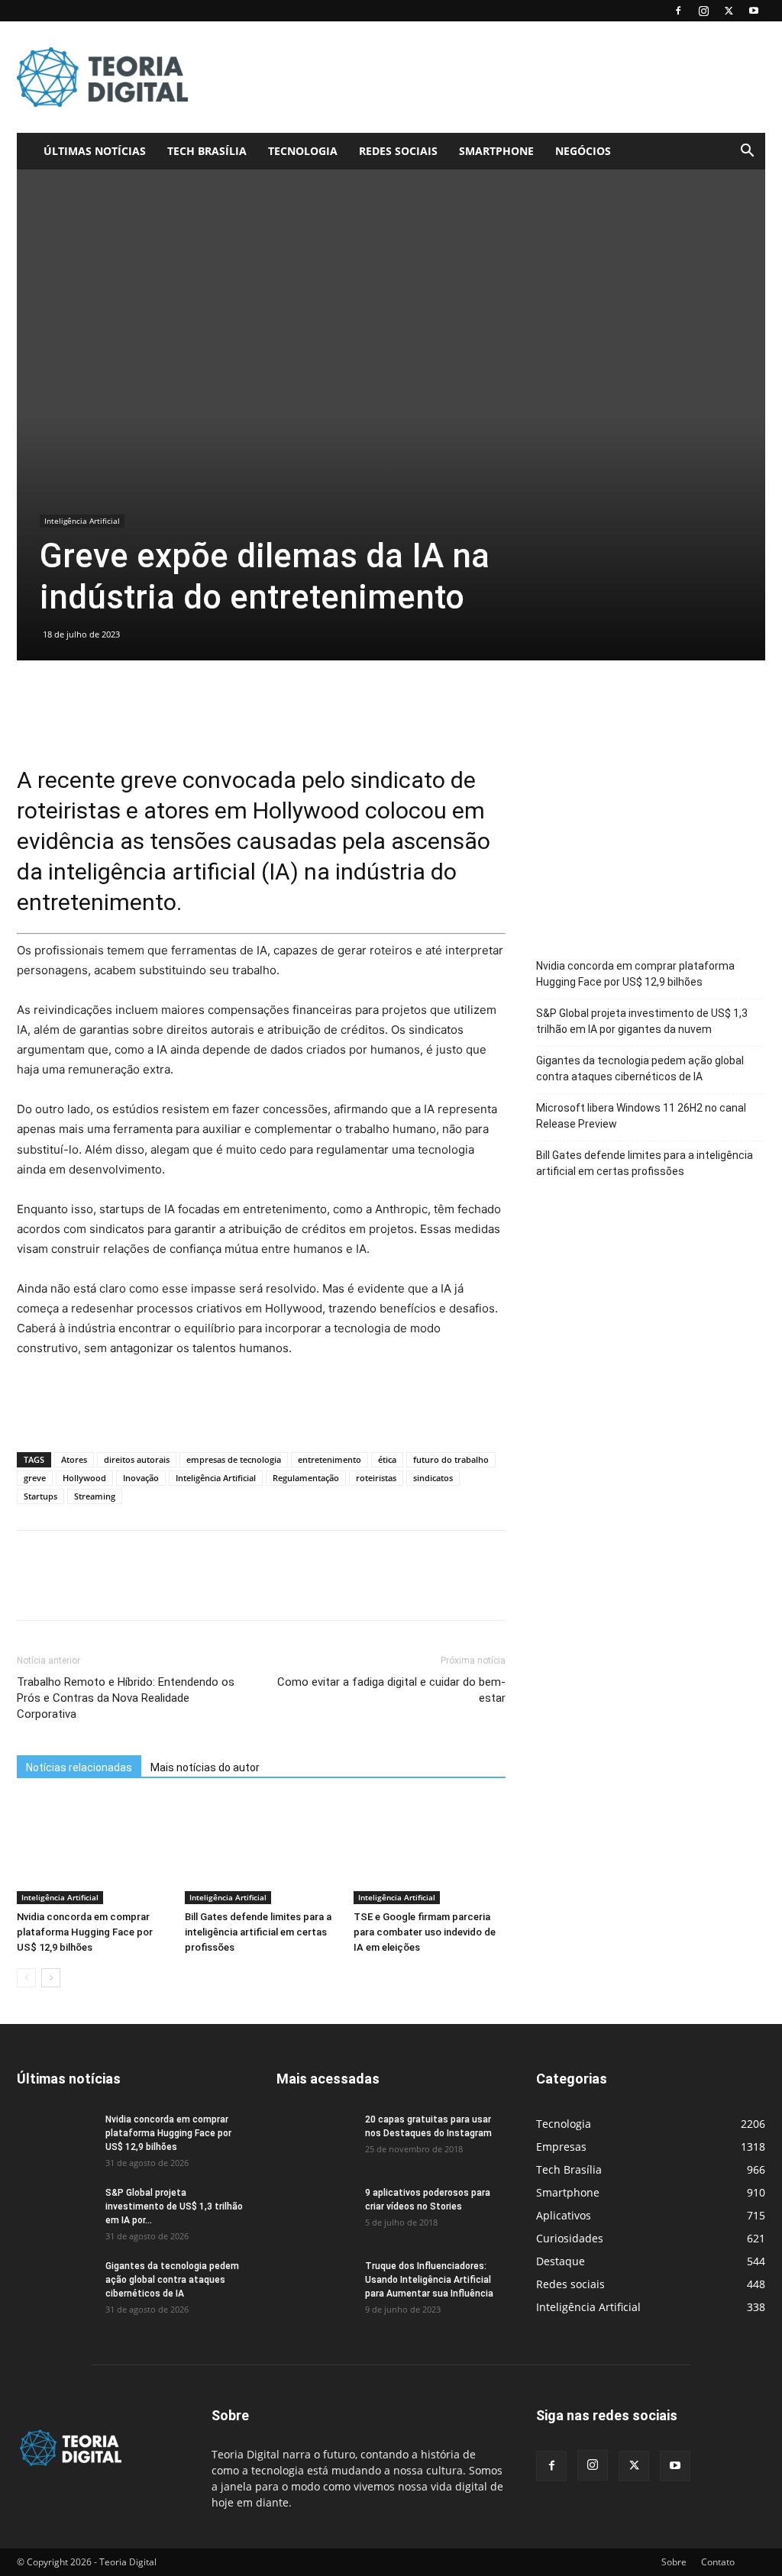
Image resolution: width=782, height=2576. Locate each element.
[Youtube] (754, 11)
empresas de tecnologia (234, 1459)
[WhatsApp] (137, 1589)
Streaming (95, 1496)
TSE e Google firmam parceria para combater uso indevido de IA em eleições (425, 1932)
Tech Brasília (207, 151)
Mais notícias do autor (205, 1767)
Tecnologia (303, 151)
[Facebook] (678, 11)
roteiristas (376, 1478)
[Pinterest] (102, 1589)
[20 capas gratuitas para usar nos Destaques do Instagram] (315, 2139)
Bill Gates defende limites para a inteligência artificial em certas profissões (258, 1932)
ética (387, 1459)
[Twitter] (729, 11)
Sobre (674, 2562)
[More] (173, 1589)
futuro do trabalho (451, 1459)
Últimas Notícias (95, 151)
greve (35, 1478)
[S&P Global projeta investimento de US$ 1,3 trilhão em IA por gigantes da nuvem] (55, 2213)
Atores (74, 1459)
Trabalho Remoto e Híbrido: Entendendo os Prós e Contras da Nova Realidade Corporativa (126, 1698)
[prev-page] (26, 1978)
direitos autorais (137, 1459)
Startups (40, 1496)
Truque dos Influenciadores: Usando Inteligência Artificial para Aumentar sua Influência (429, 2280)
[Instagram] (703, 11)
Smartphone (496, 151)
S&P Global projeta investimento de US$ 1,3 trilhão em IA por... (174, 2206)
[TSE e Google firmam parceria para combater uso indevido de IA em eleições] (430, 1851)
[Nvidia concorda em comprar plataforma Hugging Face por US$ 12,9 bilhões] (93, 1851)
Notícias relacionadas (79, 1767)
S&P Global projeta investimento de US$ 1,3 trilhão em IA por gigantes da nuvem (642, 1021)
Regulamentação (306, 1478)
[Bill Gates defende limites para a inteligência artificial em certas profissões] (261, 1851)
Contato (718, 2562)
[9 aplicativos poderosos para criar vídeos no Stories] (315, 2213)
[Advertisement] (487, 77)
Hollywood (84, 1478)
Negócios (583, 151)
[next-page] (51, 1978)
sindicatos (433, 1478)
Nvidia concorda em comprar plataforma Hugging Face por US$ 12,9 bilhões (85, 1932)
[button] (747, 152)
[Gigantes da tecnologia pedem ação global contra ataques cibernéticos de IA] (55, 2286)
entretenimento (330, 1459)
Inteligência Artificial (82, 521)
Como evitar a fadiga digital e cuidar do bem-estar (391, 1690)
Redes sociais (398, 151)
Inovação (141, 1478)
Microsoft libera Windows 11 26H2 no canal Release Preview (641, 1116)
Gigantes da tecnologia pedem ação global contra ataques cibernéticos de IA (640, 1068)
